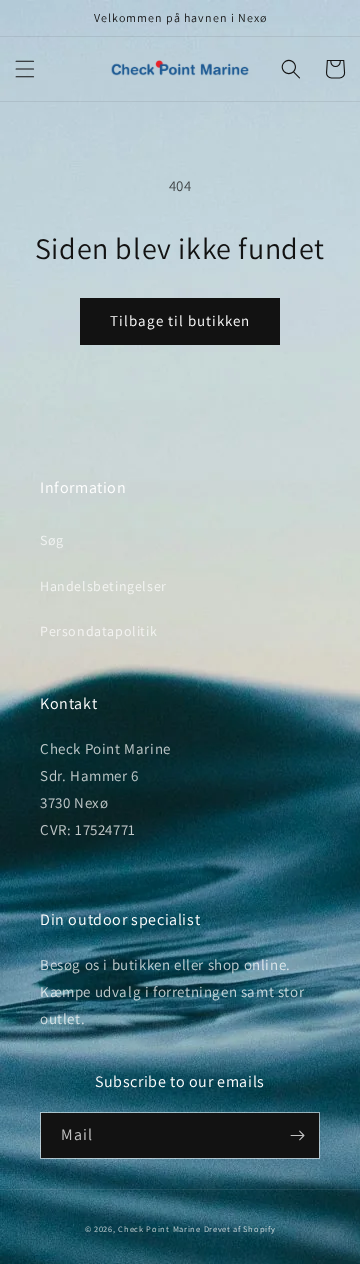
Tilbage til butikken (180, 320)
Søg (52, 540)
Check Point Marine (159, 1228)
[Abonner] (297, 1135)
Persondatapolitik (98, 631)
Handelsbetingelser (103, 586)
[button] (25, 69)
